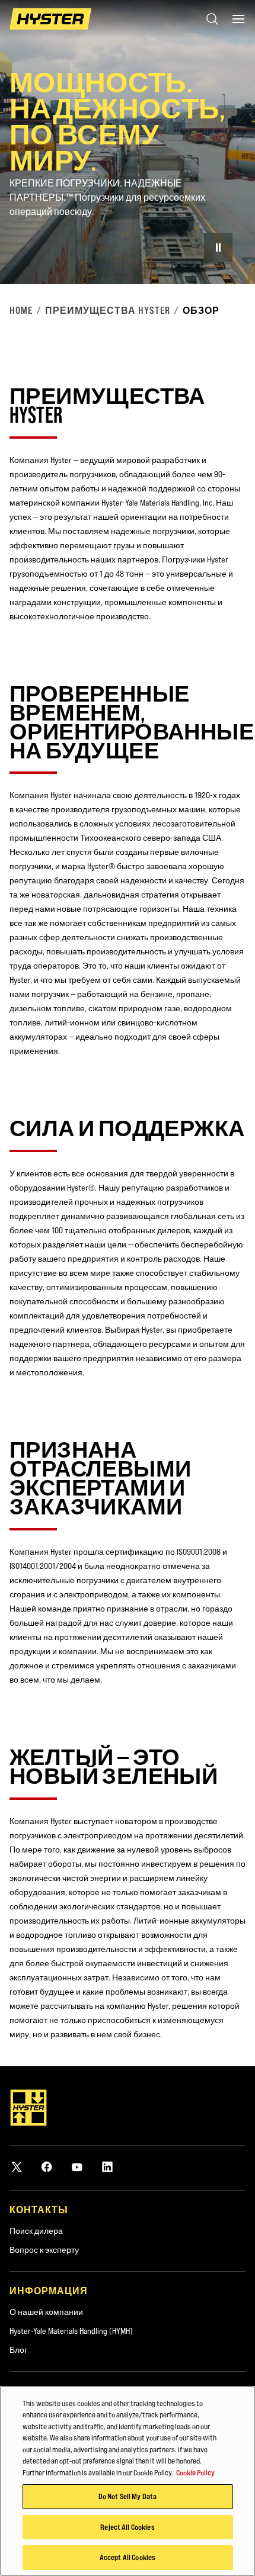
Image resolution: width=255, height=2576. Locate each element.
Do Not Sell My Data (128, 2496)
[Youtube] (77, 2167)
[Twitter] (17, 2167)
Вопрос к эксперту (44, 2250)
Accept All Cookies (128, 2557)
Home (21, 310)
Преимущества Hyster (108, 310)
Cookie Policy (195, 2472)
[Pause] (218, 247)
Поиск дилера (36, 2231)
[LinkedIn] (107, 2167)
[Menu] (238, 19)
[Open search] (212, 19)
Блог (18, 2350)
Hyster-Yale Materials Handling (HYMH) (71, 2331)
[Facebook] (47, 2167)
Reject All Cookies (127, 2527)
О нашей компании (46, 2312)
